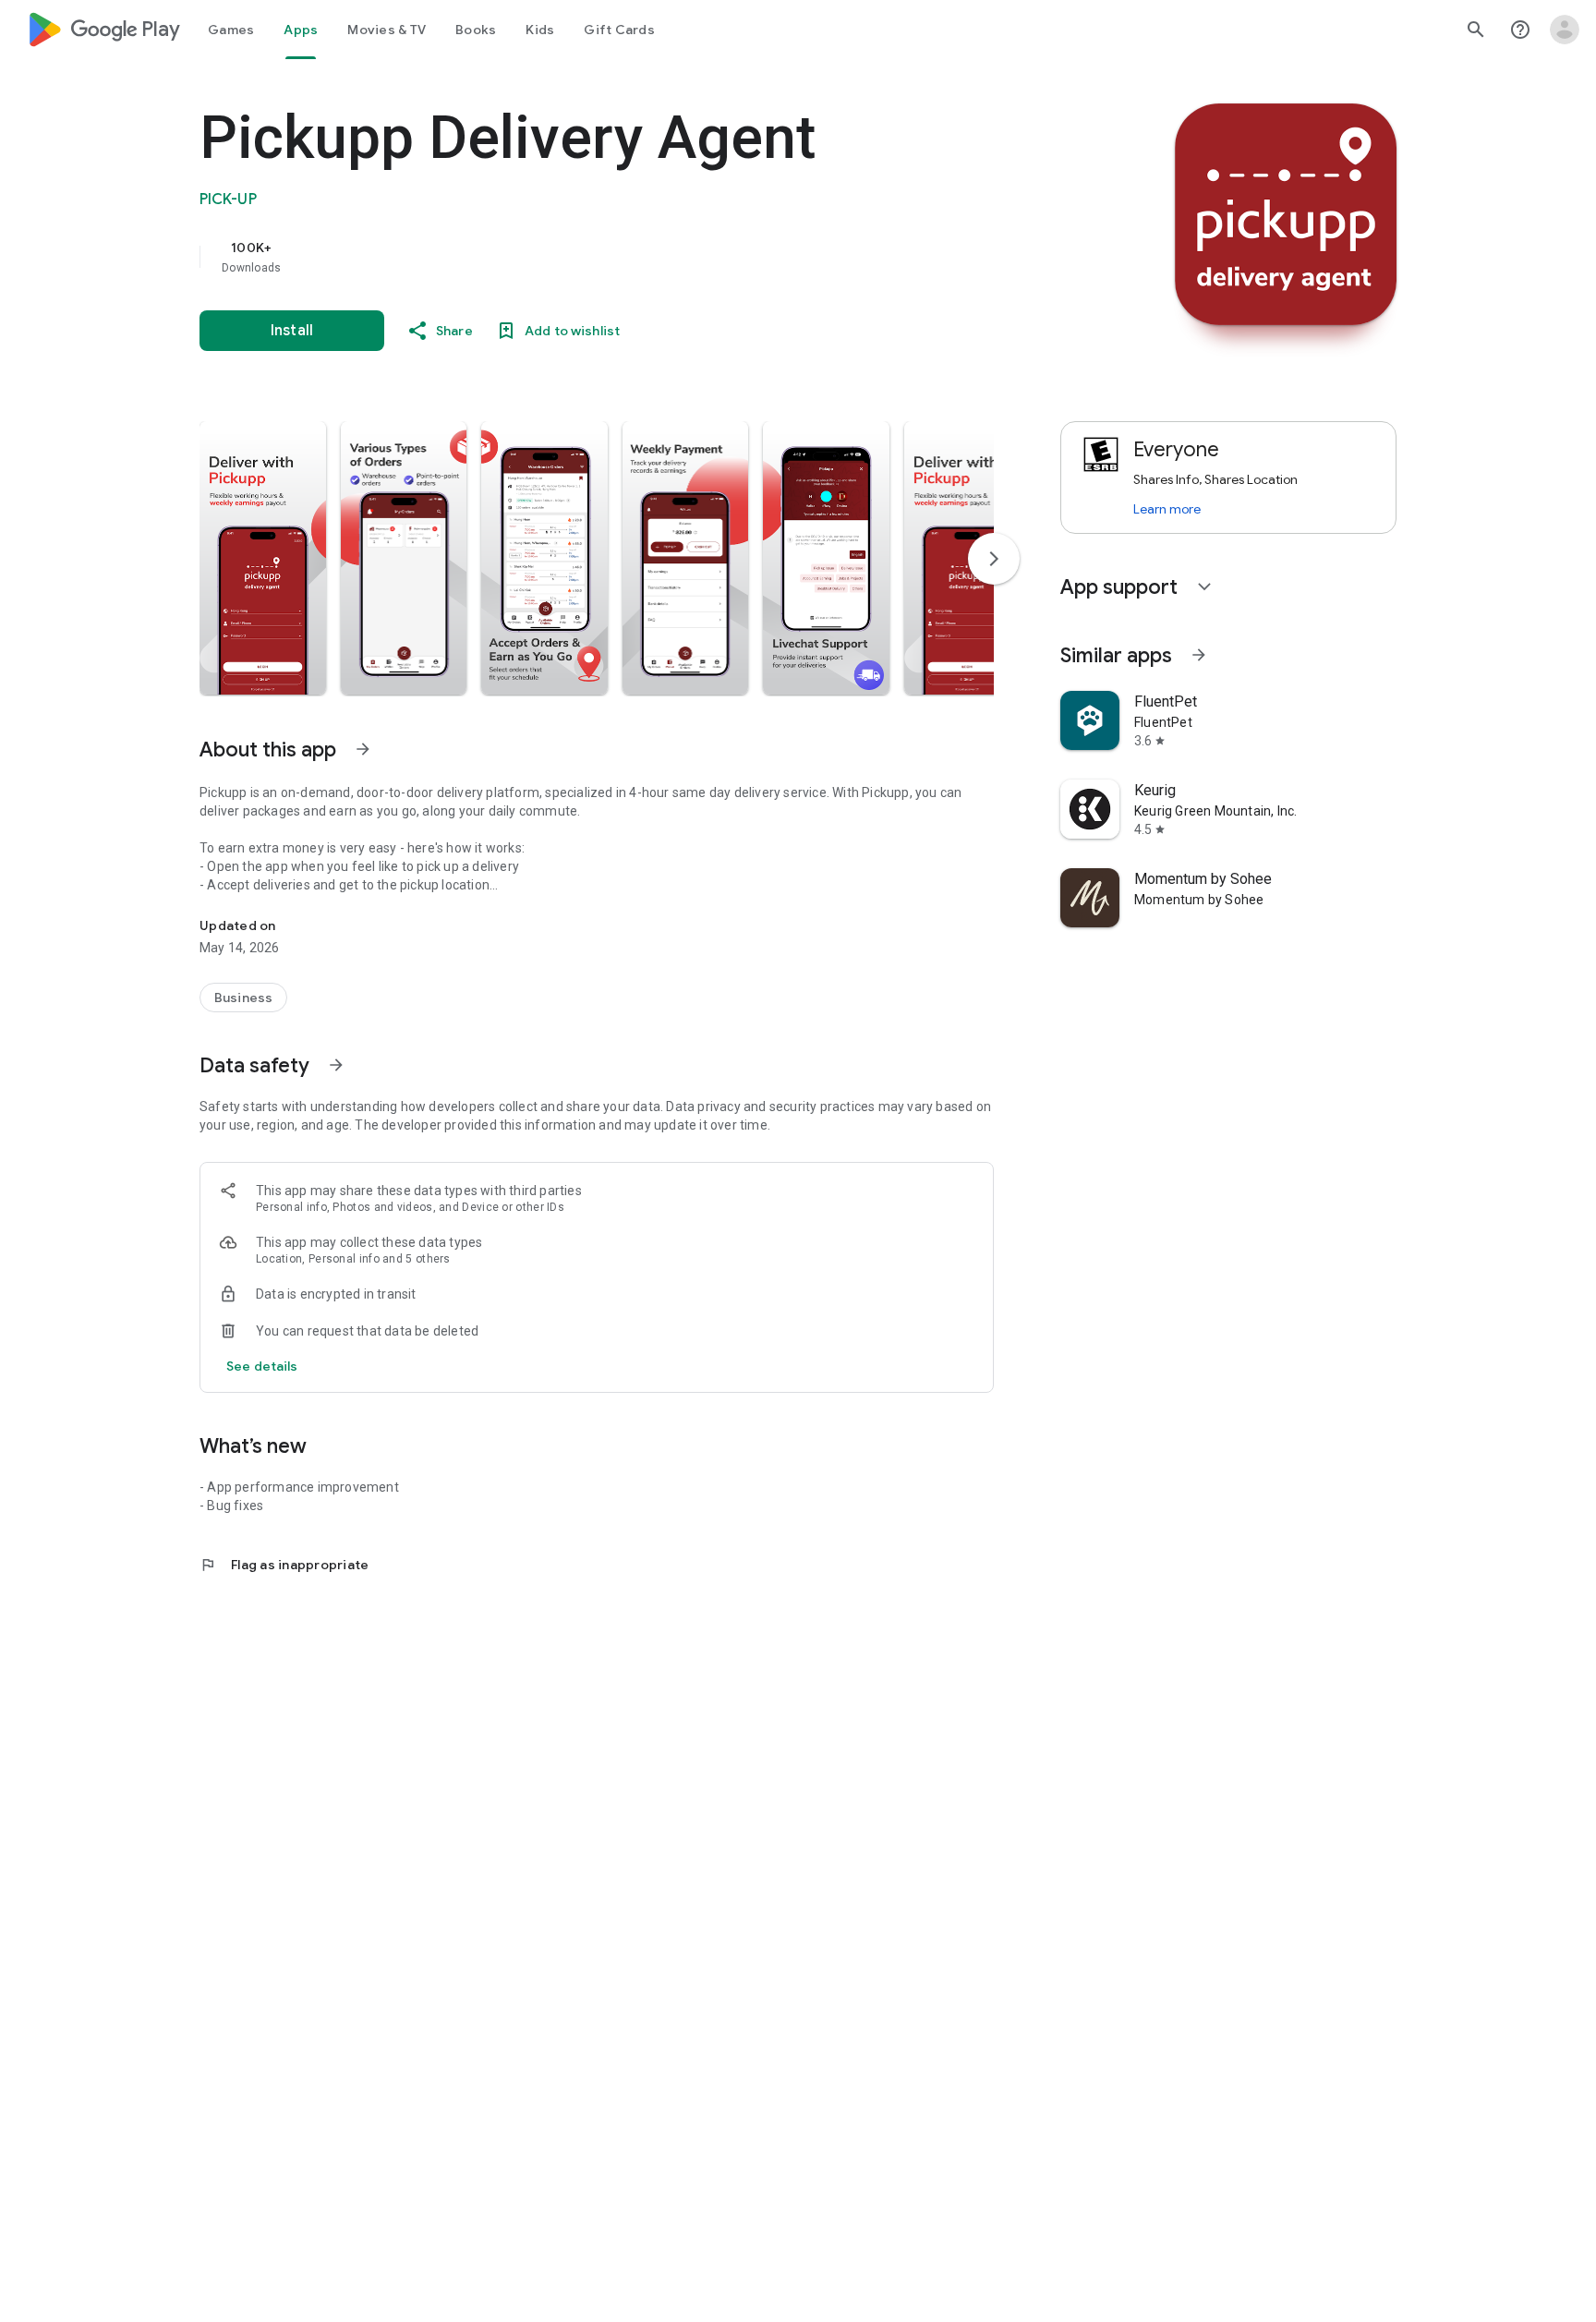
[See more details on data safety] (262, 1366)
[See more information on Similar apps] (1199, 655)
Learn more (1167, 509)
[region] (569, 257)
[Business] (243, 998)
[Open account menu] (1565, 30)
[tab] (231, 30)
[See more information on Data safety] (336, 1065)
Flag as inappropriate (284, 1565)
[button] (263, 558)
